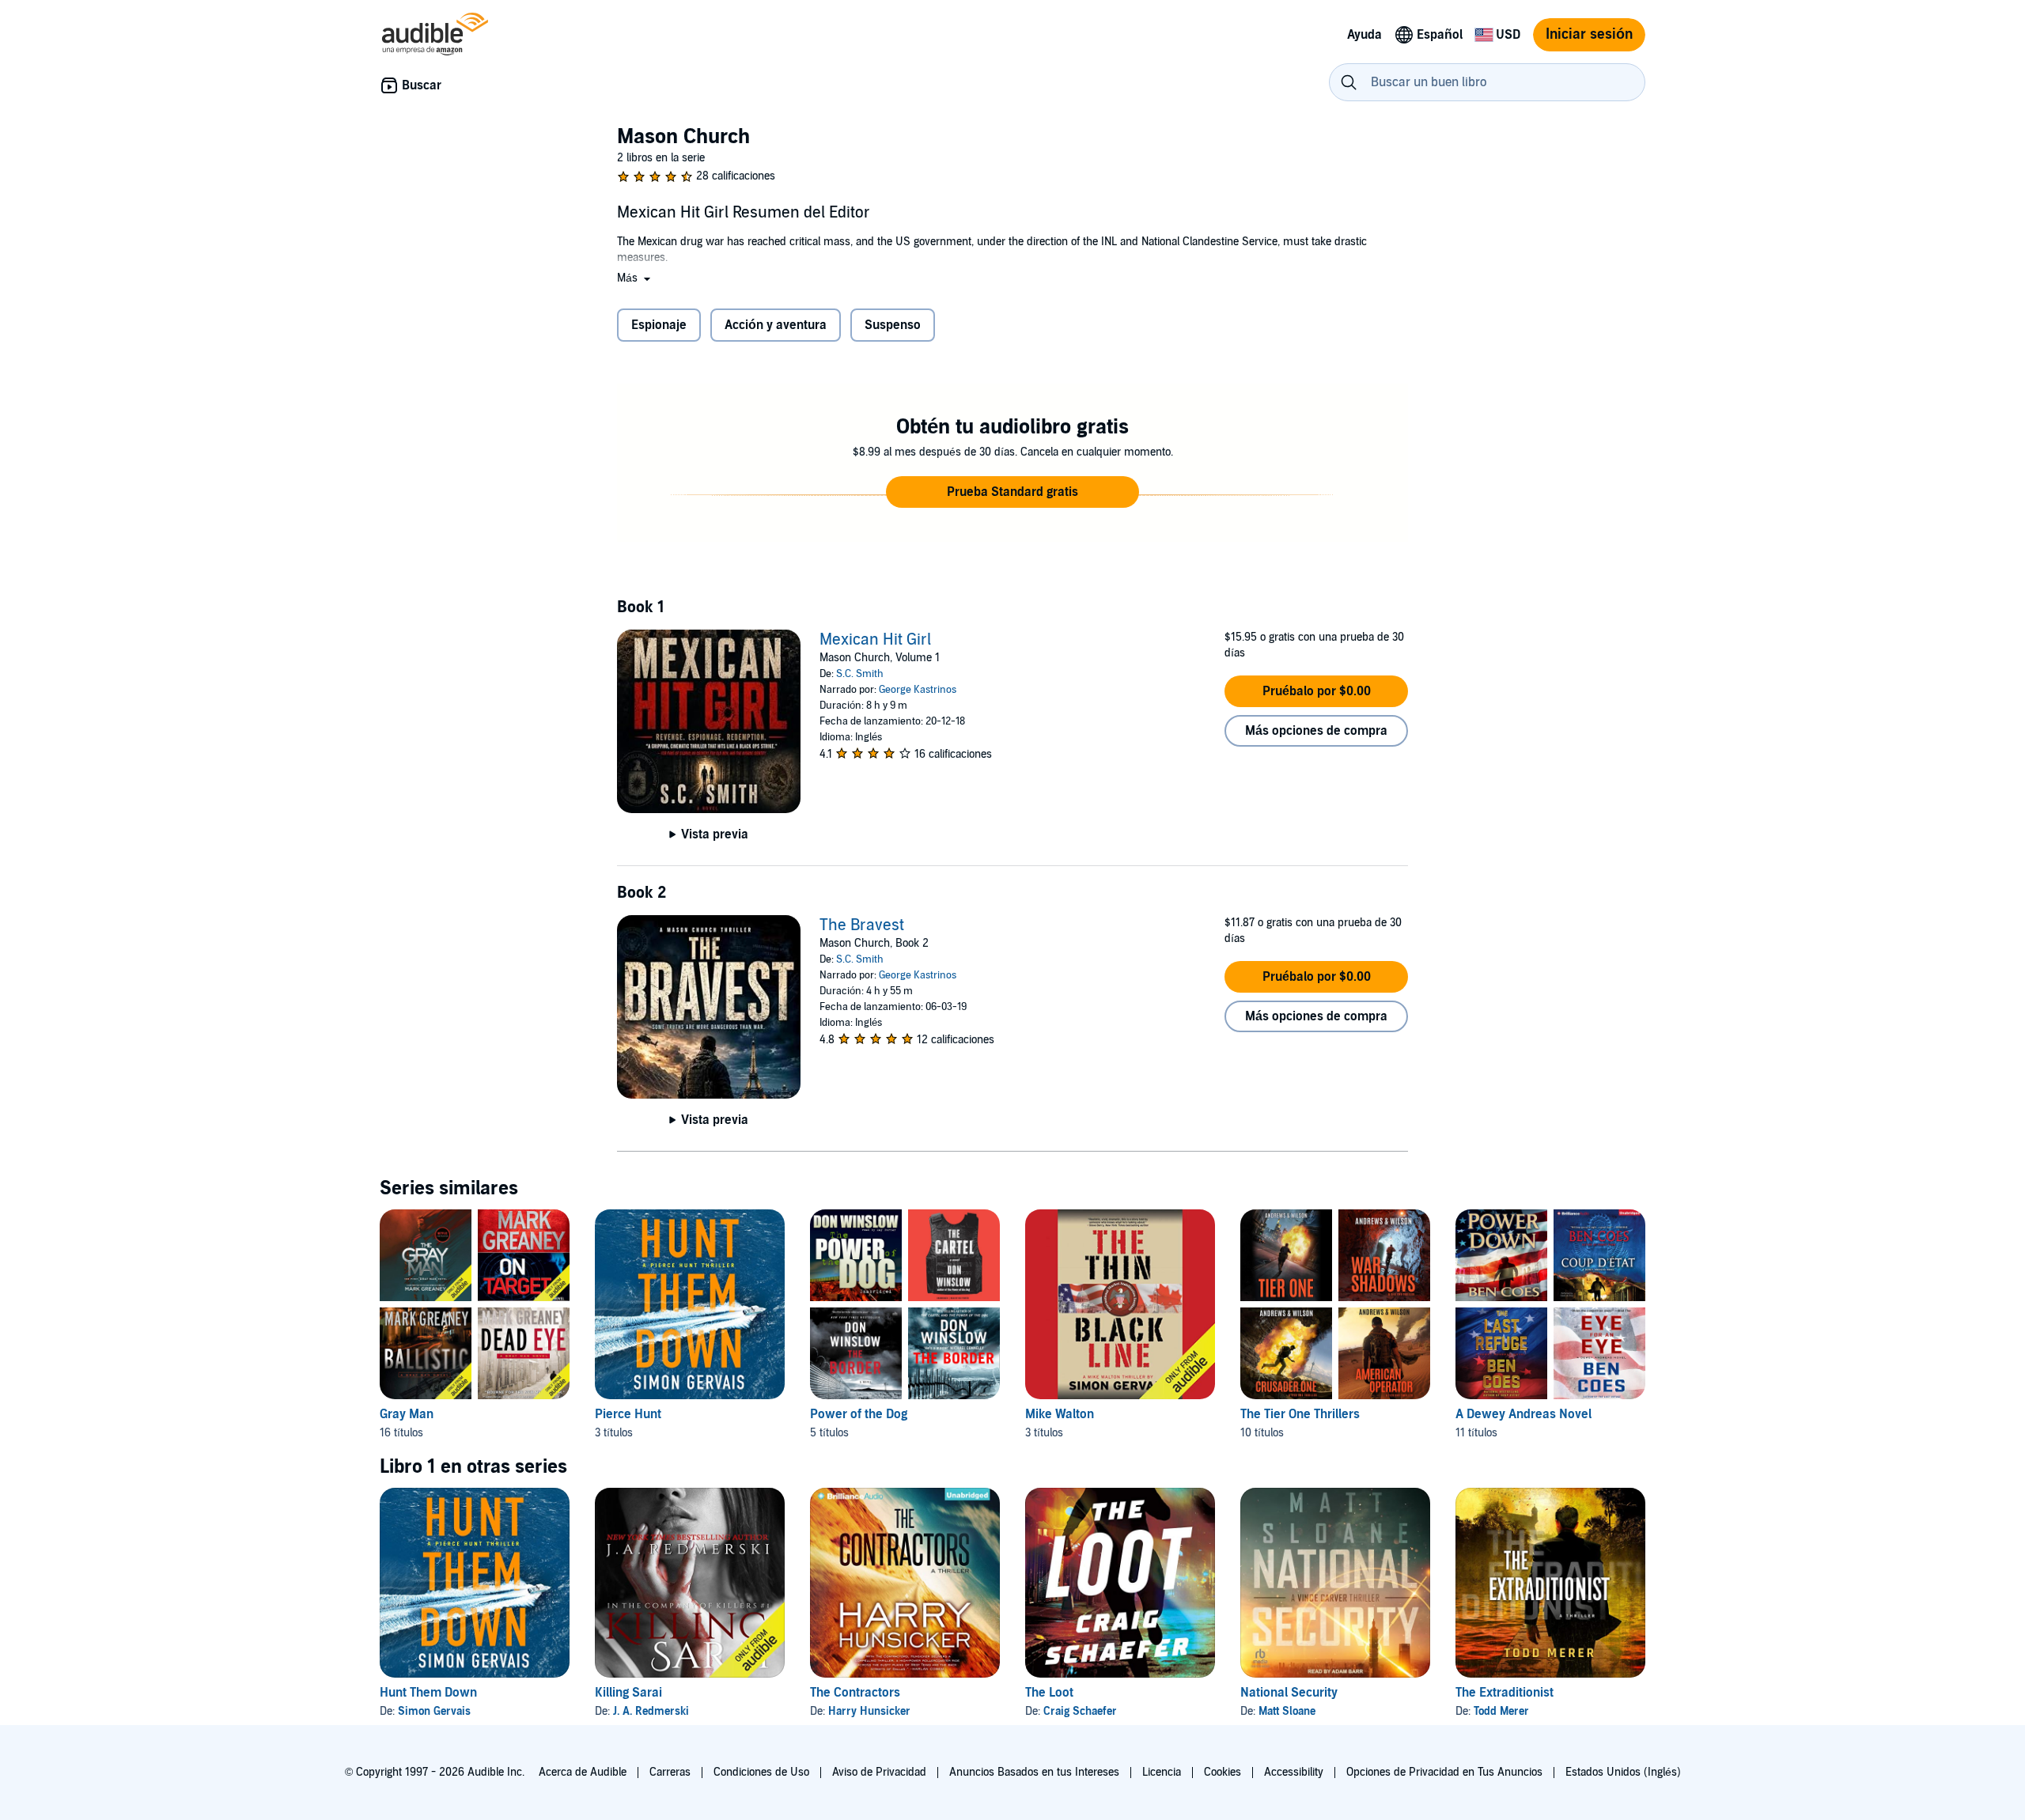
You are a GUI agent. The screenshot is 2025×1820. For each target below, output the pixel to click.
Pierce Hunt (628, 1414)
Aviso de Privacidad (879, 1772)
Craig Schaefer (1080, 1711)
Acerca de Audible (583, 1772)
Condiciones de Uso (761, 1772)
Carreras (670, 1772)
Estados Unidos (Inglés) (1623, 1772)
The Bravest (862, 925)
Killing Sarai (628, 1693)
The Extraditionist (1505, 1693)
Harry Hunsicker (869, 1711)
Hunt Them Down (428, 1693)
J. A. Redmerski (651, 1711)
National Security (1289, 1693)
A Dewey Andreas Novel (1523, 1414)
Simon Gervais (434, 1711)
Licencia (1162, 1772)
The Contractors (855, 1693)
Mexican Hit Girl (875, 640)
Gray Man (407, 1414)
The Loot (1049, 1693)
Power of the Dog (859, 1414)
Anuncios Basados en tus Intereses (1034, 1772)
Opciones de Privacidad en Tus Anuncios (1444, 1772)
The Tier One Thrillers (1300, 1414)
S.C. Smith (860, 674)
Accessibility (1294, 1772)
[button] (635, 278)
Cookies (1223, 1772)
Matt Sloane (1287, 1711)
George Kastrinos (918, 690)
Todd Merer (1501, 1711)
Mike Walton (1060, 1414)
